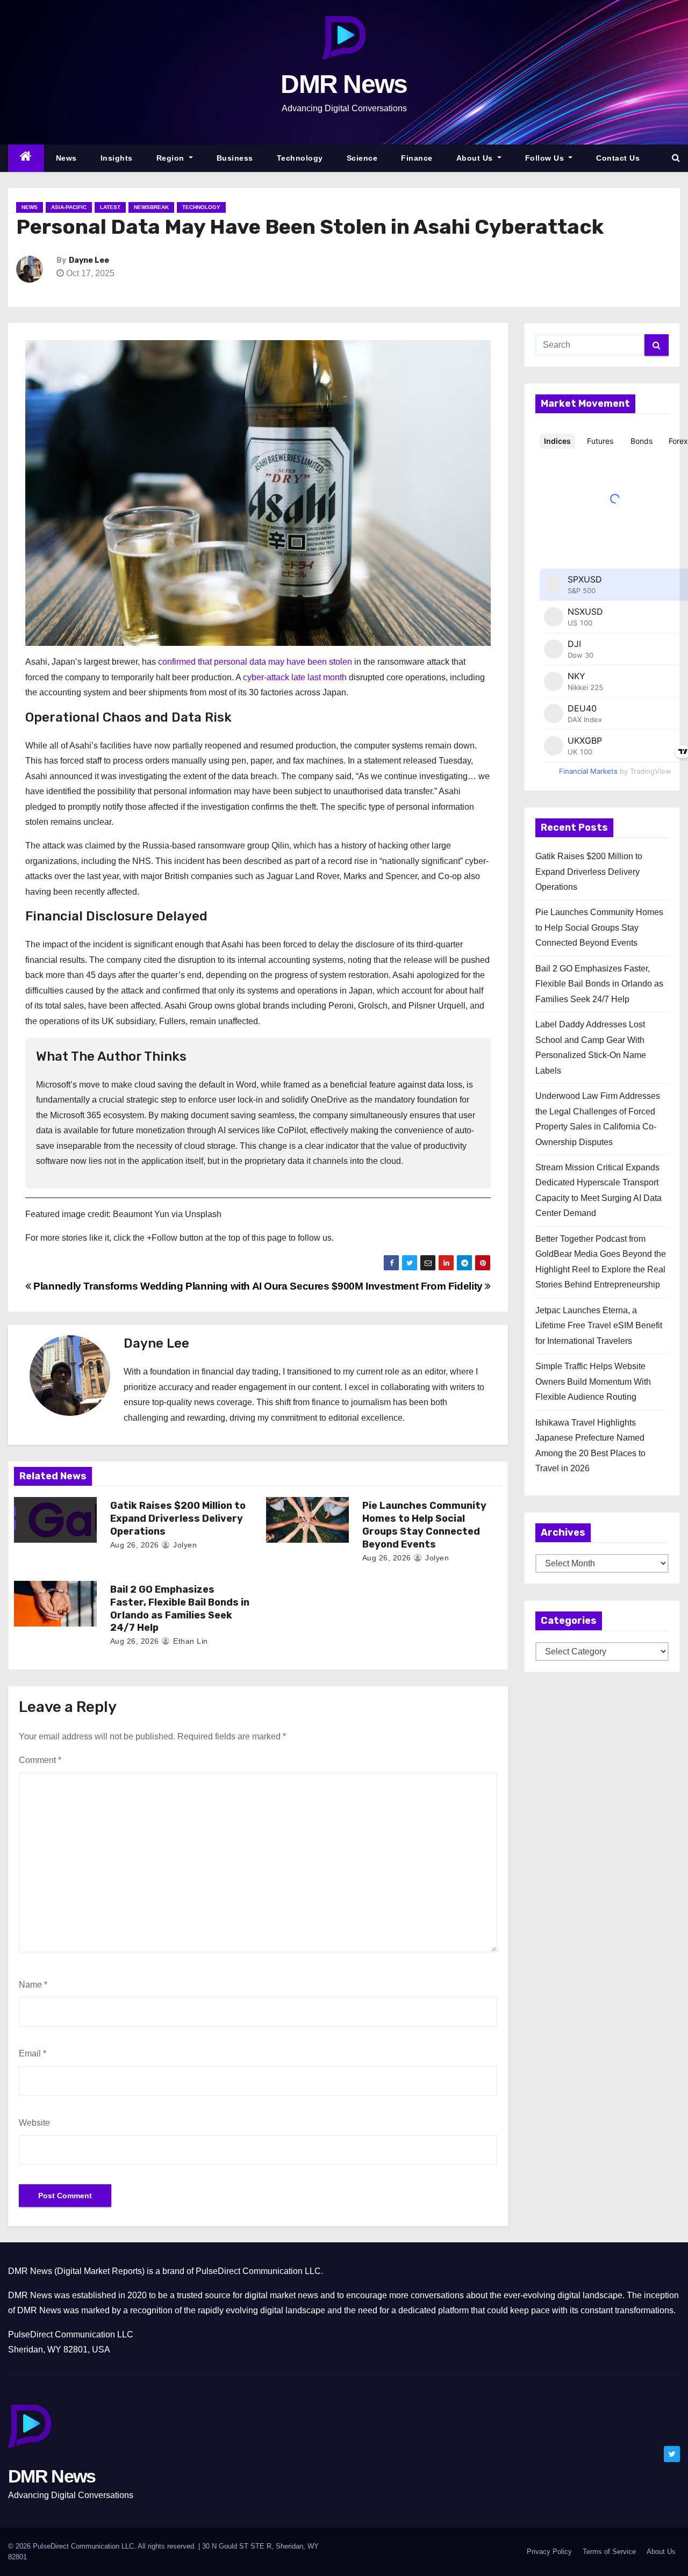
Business (235, 158)
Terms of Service (609, 2552)
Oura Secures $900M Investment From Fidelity (374, 1286)
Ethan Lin (189, 1641)
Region (172, 158)
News (66, 158)
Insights (117, 158)
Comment (40, 1760)
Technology (300, 158)
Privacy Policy (549, 2552)
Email (33, 2053)
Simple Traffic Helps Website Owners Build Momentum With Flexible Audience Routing (593, 1381)
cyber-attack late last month (295, 677)
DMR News (344, 84)
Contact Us (618, 158)
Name (33, 1985)
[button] (676, 158)
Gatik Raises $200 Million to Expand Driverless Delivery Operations (178, 1519)
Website (34, 2123)
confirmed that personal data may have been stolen (255, 662)
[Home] (26, 158)
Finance (417, 158)
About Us (476, 158)
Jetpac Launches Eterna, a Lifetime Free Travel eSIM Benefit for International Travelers (599, 1326)
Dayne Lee (89, 260)
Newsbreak (151, 207)
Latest (110, 207)
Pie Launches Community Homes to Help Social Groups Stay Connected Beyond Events (424, 1525)
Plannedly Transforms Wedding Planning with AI (146, 1286)
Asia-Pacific (69, 207)
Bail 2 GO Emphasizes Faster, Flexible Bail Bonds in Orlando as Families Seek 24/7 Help (180, 1609)
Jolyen (184, 1545)
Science (362, 158)
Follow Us (546, 158)
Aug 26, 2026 (135, 1545)
